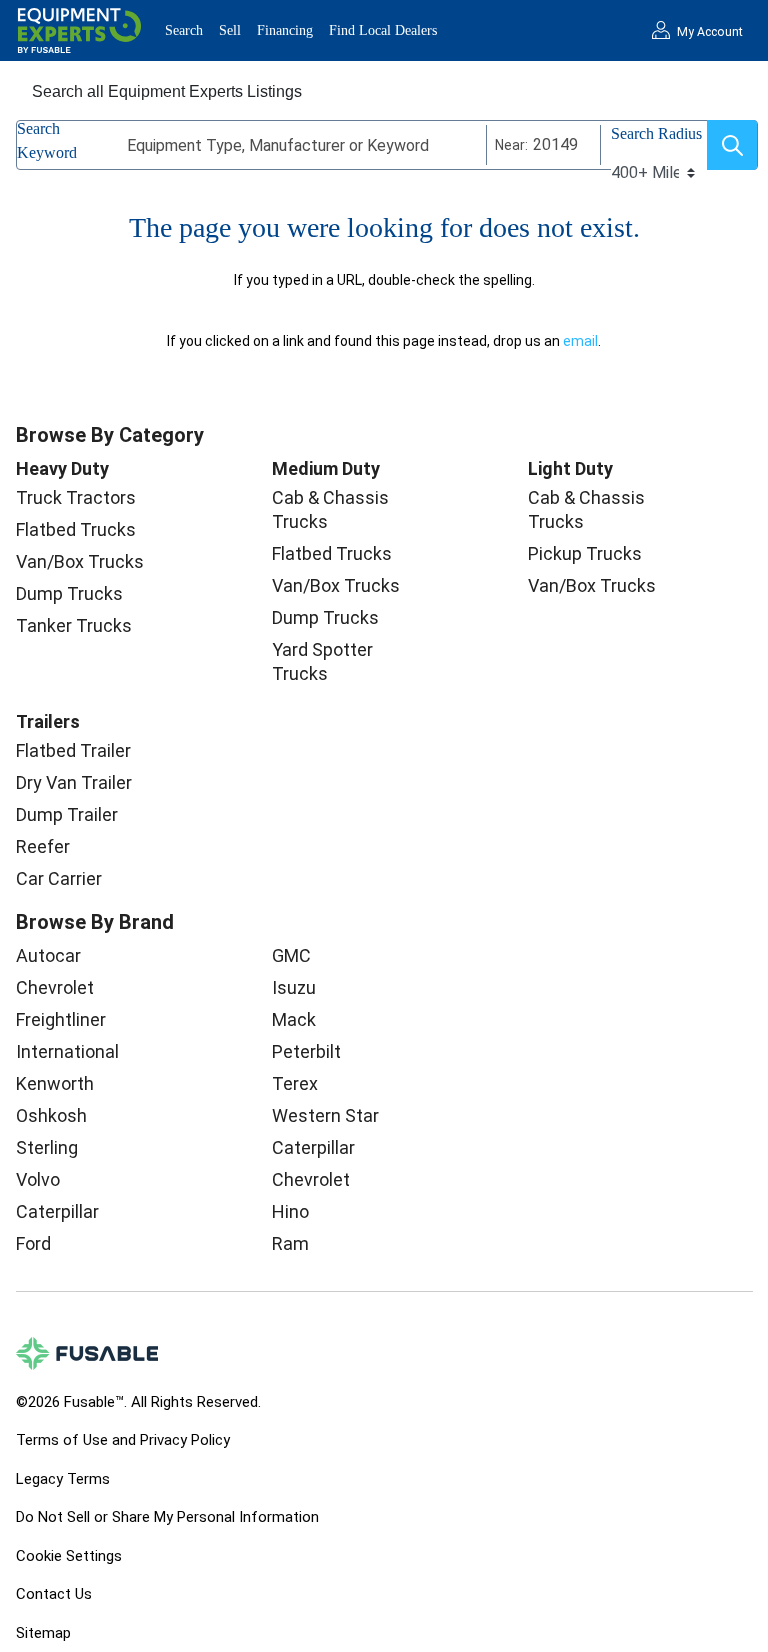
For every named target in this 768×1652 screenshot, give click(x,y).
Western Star (325, 1115)
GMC (291, 955)
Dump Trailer (67, 814)
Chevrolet (55, 987)
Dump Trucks (69, 593)
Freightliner (61, 1019)
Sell (230, 30)
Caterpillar (57, 1211)
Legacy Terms (63, 1479)
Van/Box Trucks (80, 561)
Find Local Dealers (383, 30)
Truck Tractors (76, 497)
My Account (710, 32)
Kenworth (55, 1083)
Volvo (38, 1179)
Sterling (47, 1147)
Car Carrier (59, 878)
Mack (294, 1019)
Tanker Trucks (74, 625)
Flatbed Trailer (73, 750)
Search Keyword (47, 140)
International (67, 1051)
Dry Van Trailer (74, 782)
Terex (295, 1083)
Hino (290, 1211)
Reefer (43, 846)
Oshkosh (51, 1115)
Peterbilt (306, 1051)
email (580, 341)
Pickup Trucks (585, 553)
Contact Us (54, 1594)
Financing (285, 30)
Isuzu (294, 987)
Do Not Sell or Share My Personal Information (167, 1517)
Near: (511, 145)
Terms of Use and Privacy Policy (123, 1440)
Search (184, 30)
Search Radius (656, 133)
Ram (290, 1243)
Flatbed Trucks (76, 529)
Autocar (48, 955)
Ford (33, 1243)
